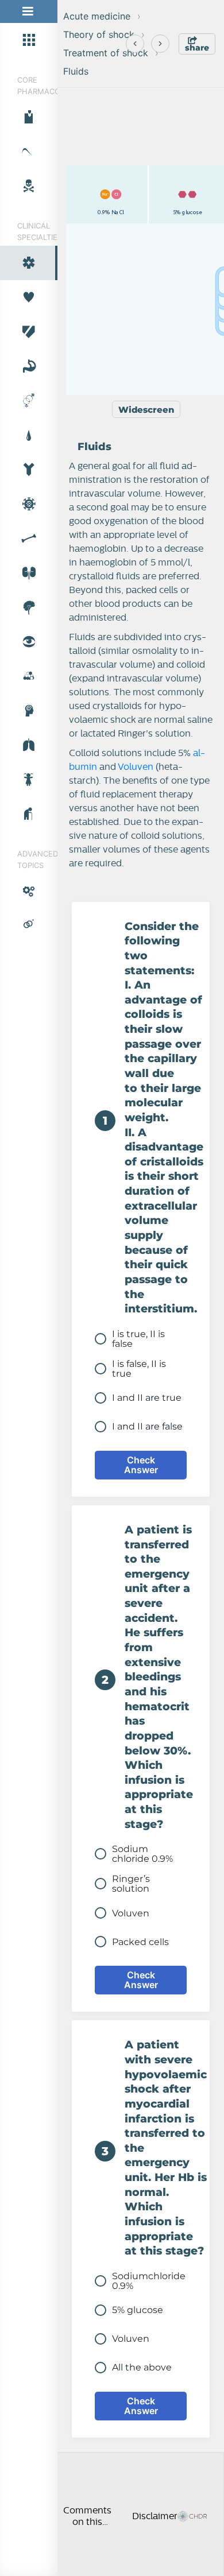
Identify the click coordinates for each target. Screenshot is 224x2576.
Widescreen (146, 410)
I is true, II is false (138, 1339)
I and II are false (147, 1426)
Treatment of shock (106, 53)
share (197, 48)
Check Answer (141, 1465)
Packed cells (140, 1942)
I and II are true (147, 1398)
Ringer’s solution (131, 1884)
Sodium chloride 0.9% (142, 1854)
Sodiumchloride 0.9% (149, 2281)
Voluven (136, 767)
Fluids (76, 71)
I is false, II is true (139, 1369)
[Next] (160, 44)
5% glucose (138, 2310)
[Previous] (135, 44)
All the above (142, 2367)
